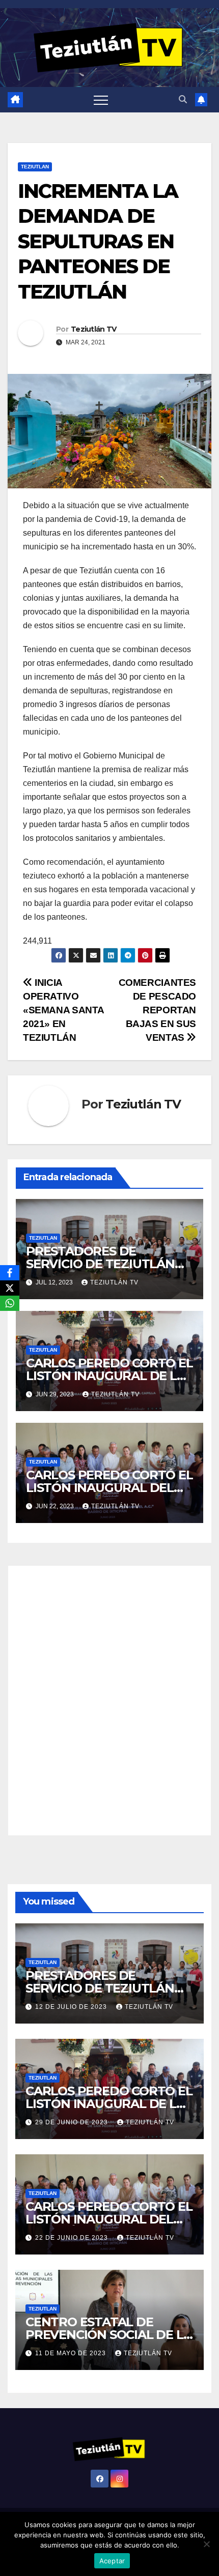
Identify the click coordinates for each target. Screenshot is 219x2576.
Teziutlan (35, 167)
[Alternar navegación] (101, 100)
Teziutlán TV (94, 329)
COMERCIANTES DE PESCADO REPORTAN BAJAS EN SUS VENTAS (157, 1010)
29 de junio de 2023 (73, 2122)
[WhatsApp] (10, 1303)
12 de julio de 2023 (72, 2007)
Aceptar (112, 2561)
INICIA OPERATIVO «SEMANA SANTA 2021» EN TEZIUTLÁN (63, 1010)
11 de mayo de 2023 (72, 2353)
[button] (183, 99)
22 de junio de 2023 (73, 2238)
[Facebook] (10, 1273)
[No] (206, 2544)
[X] (10, 1288)
